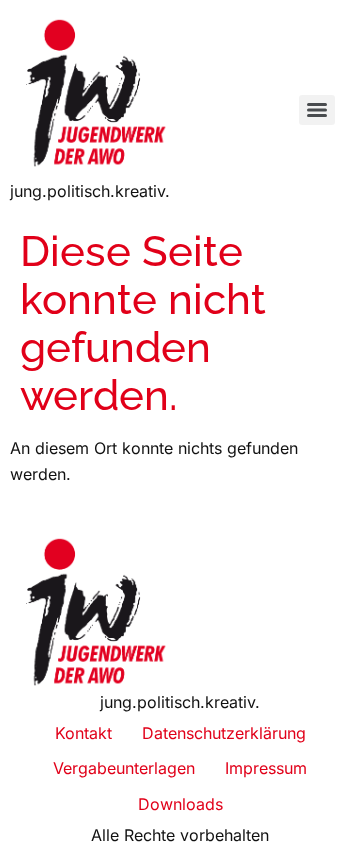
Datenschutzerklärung (224, 733)
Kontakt (83, 733)
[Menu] (317, 110)
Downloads (180, 804)
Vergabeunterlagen (124, 768)
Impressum (266, 768)
